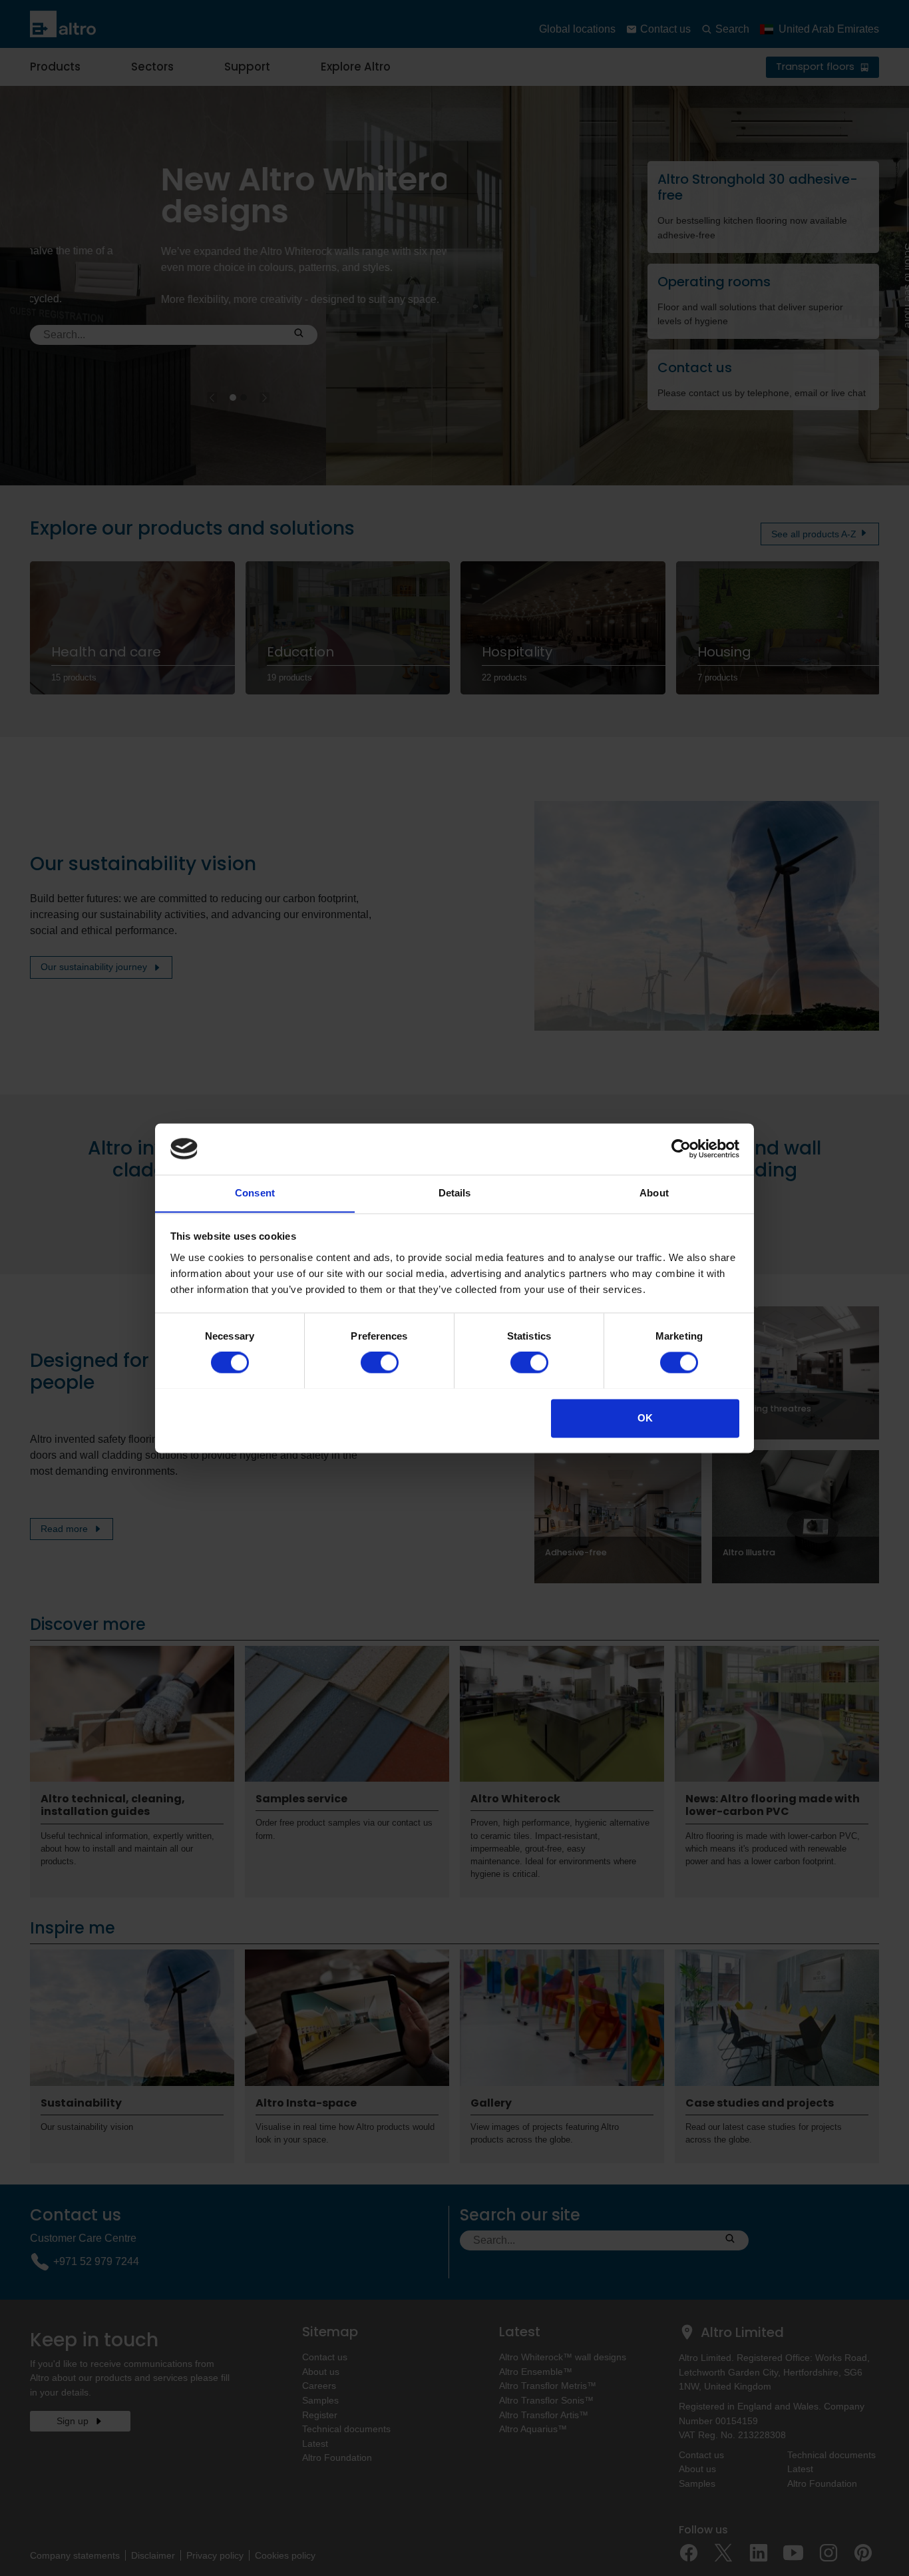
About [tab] (654, 1193)
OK (645, 1418)
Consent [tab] (255, 1193)
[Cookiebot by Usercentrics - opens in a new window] (681, 1149)
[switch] (380, 1362)
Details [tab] (455, 1193)
